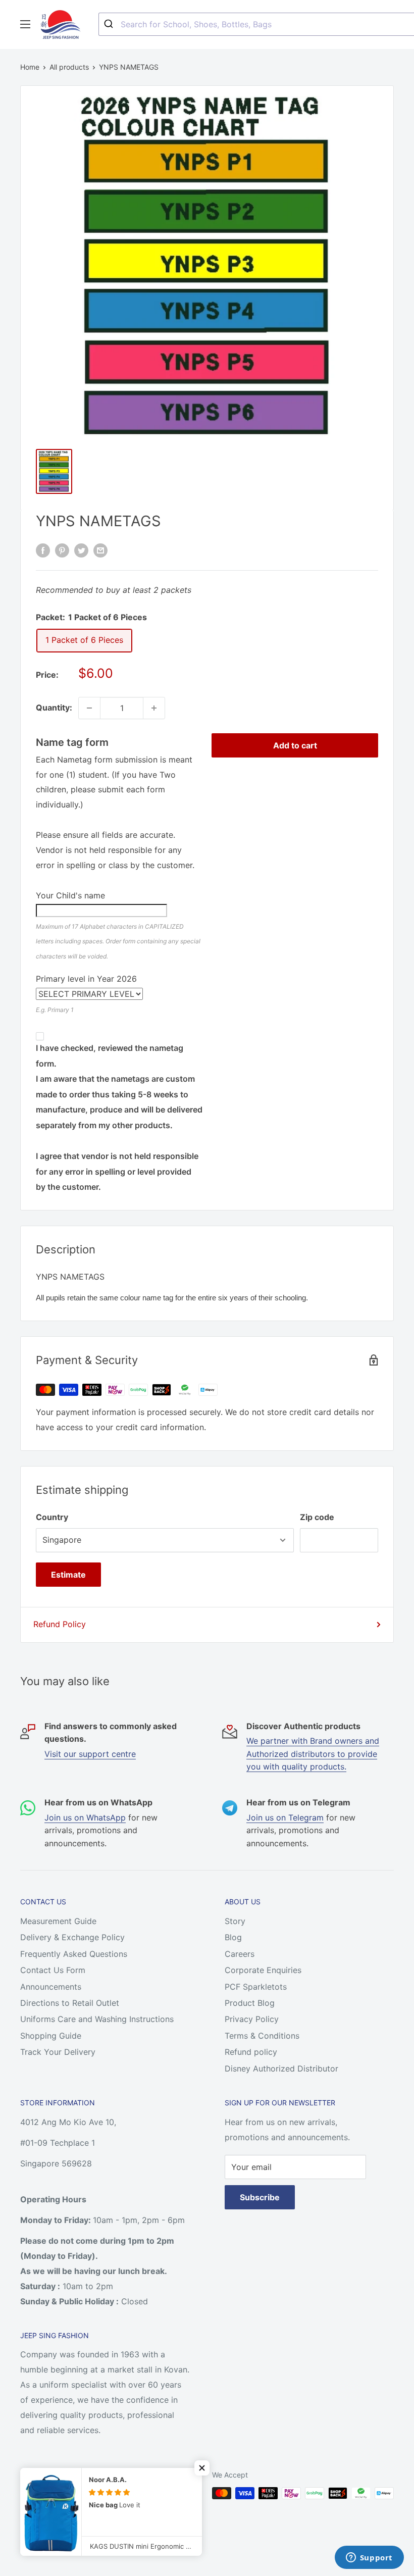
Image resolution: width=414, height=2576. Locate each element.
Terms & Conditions (262, 2036)
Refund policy (251, 2052)
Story (235, 1921)
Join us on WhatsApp (85, 1817)
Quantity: (54, 708)
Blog (233, 1937)
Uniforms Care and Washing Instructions (97, 2019)
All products (69, 67)
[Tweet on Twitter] (81, 550)
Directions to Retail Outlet (70, 2003)
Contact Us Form (53, 1970)
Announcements (51, 1987)
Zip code (317, 1517)
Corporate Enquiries (263, 1970)
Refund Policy (60, 1624)
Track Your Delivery (58, 2052)
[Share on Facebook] (43, 550)
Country (52, 1517)
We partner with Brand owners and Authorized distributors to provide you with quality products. (313, 1754)
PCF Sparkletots (256, 1987)
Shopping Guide (51, 2036)
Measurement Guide (58, 1921)
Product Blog (250, 2003)
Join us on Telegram (285, 1817)
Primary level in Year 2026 (86, 979)
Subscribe (260, 2197)
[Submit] (110, 24)
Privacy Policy (252, 2019)
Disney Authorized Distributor (281, 2068)
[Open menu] (25, 24)
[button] (202, 2468)
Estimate (68, 1575)
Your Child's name (70, 895)
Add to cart (295, 745)
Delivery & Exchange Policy (72, 1937)
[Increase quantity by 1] (154, 708)
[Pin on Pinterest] (62, 550)
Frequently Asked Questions (74, 1954)
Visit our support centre (90, 1754)
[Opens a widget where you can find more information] (369, 2558)
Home (30, 67)
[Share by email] (100, 550)
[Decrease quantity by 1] (89, 708)
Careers (240, 1954)
